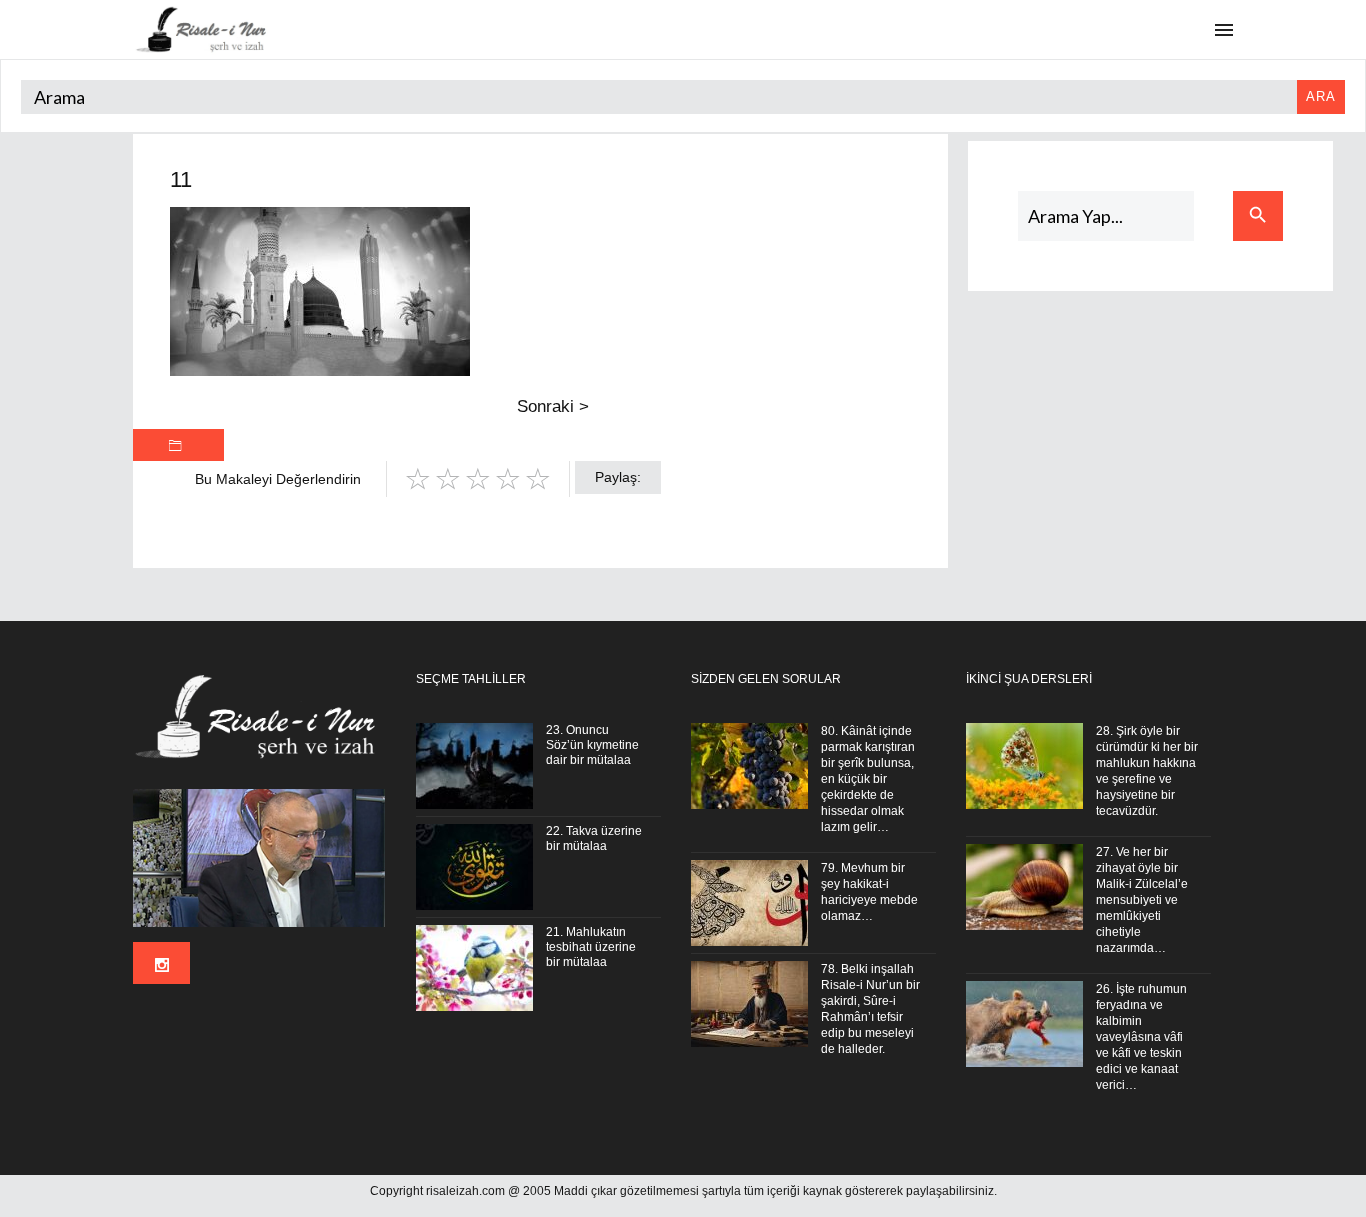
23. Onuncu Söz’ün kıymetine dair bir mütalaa (592, 745)
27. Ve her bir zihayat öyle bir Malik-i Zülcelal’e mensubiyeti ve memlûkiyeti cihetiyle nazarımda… (1142, 900)
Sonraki (553, 406)
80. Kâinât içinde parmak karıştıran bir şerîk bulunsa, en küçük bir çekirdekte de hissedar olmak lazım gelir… (868, 779)
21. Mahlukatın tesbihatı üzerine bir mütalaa (591, 947)
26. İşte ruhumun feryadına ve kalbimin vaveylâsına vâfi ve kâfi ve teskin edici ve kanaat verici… (1141, 1037)
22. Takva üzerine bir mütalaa (594, 838)
